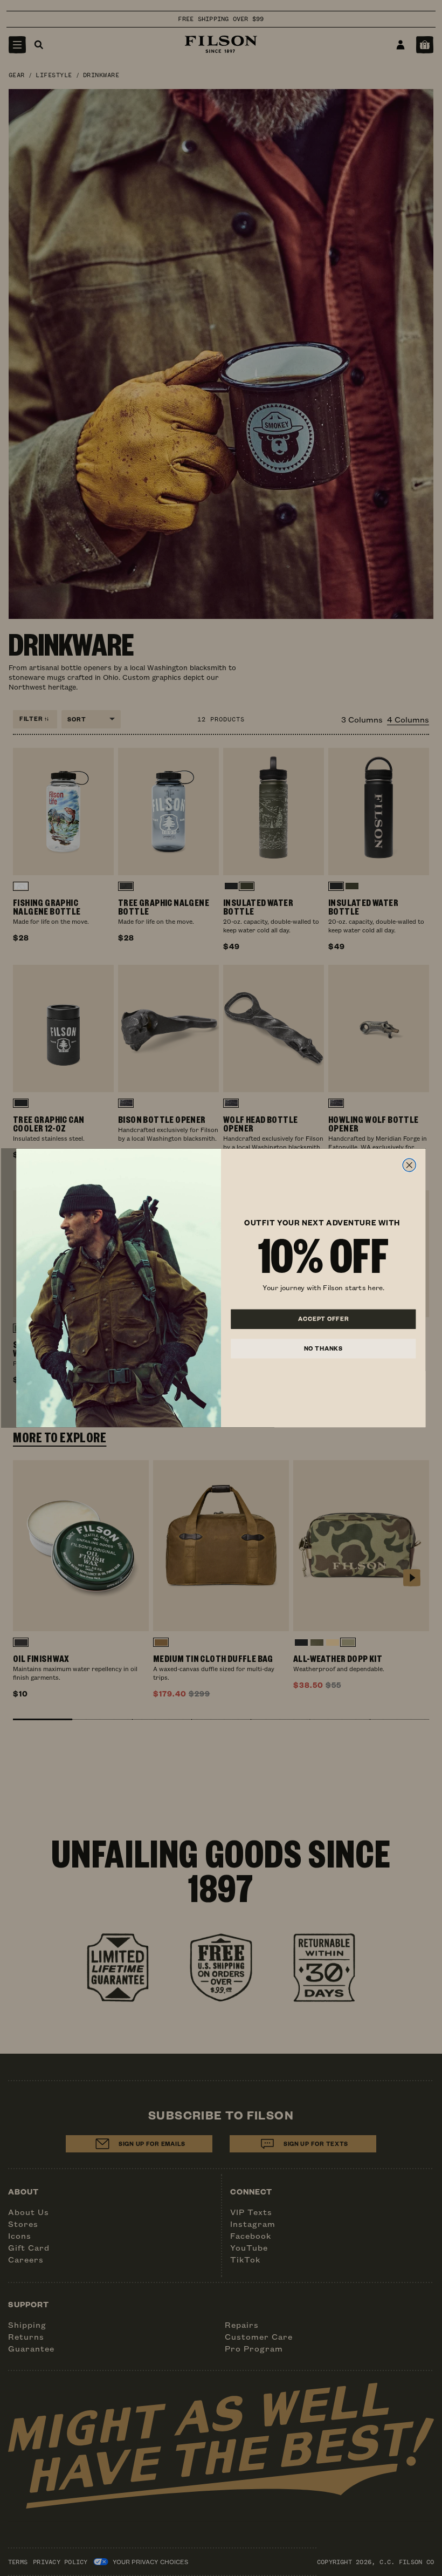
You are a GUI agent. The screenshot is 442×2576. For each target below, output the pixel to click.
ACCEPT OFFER (323, 1319)
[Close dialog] (409, 1165)
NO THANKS (323, 1348)
